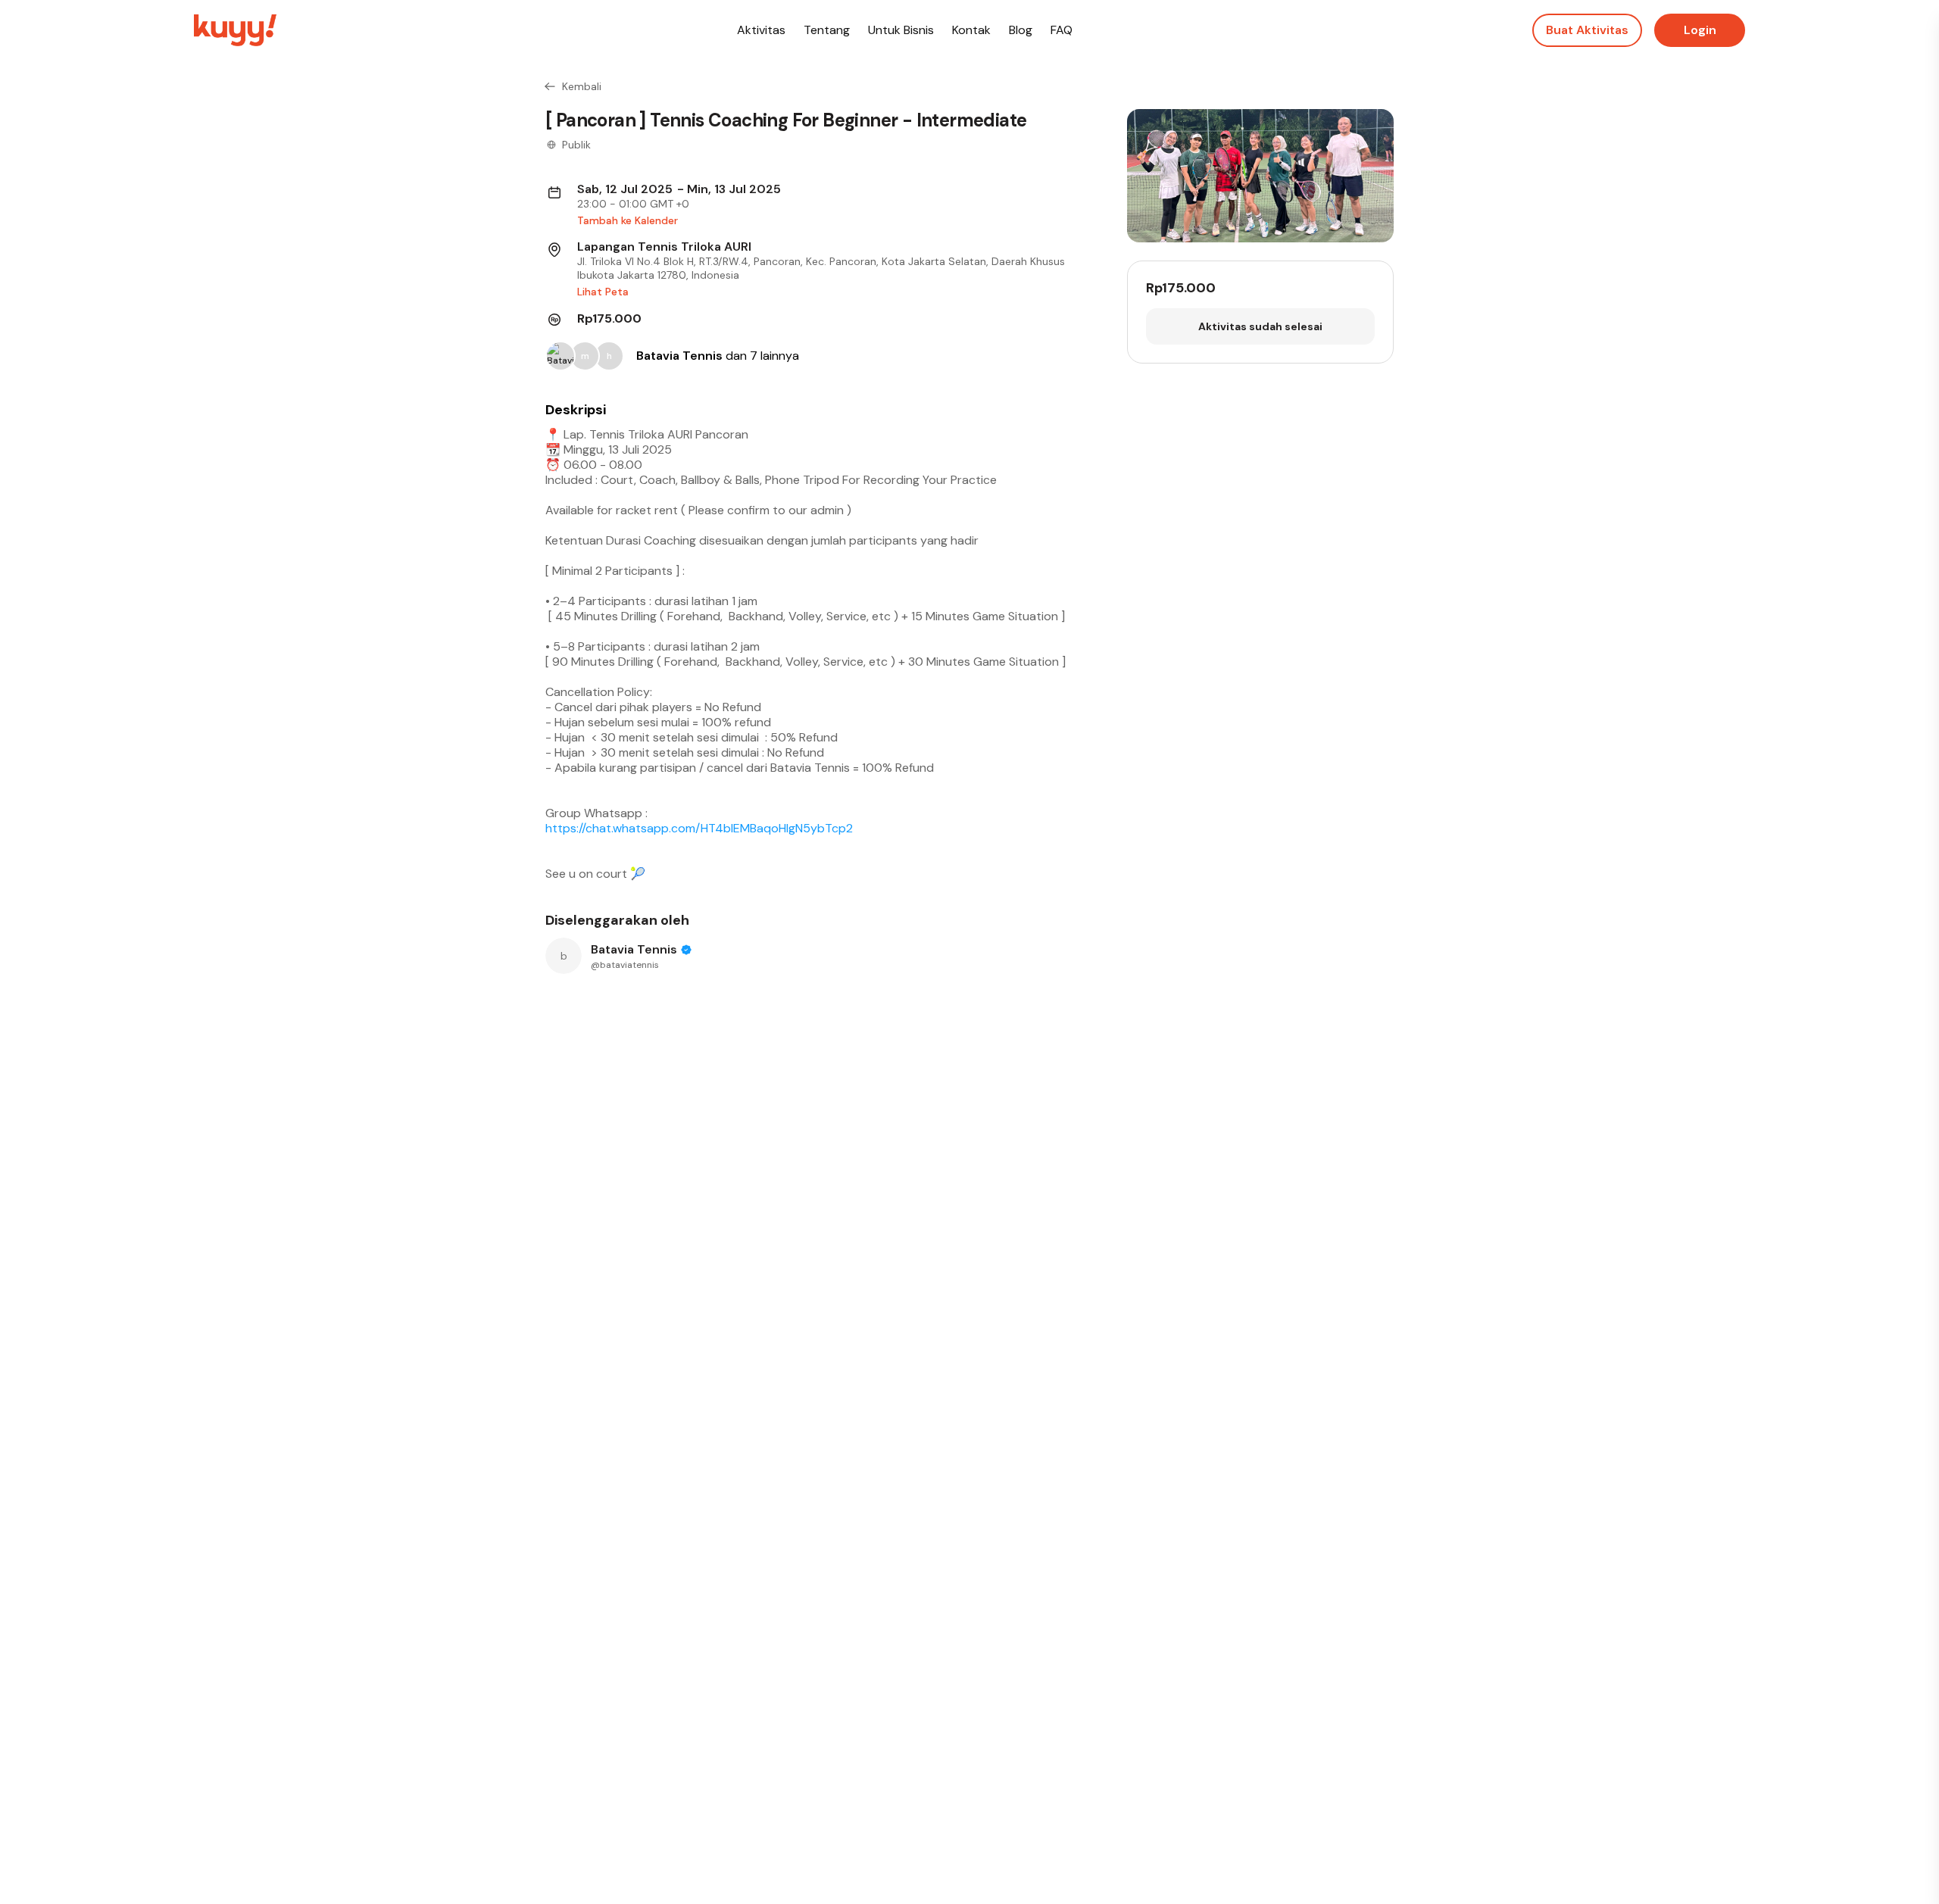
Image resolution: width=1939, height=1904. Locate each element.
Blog (1021, 30)
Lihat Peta (603, 292)
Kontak (971, 30)
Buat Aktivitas (1587, 30)
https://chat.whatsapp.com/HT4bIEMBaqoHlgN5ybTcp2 (699, 828)
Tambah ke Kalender (628, 220)
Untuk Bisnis (901, 30)
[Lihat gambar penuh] (1260, 176)
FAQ (1062, 30)
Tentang (827, 30)
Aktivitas (761, 30)
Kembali (582, 86)
